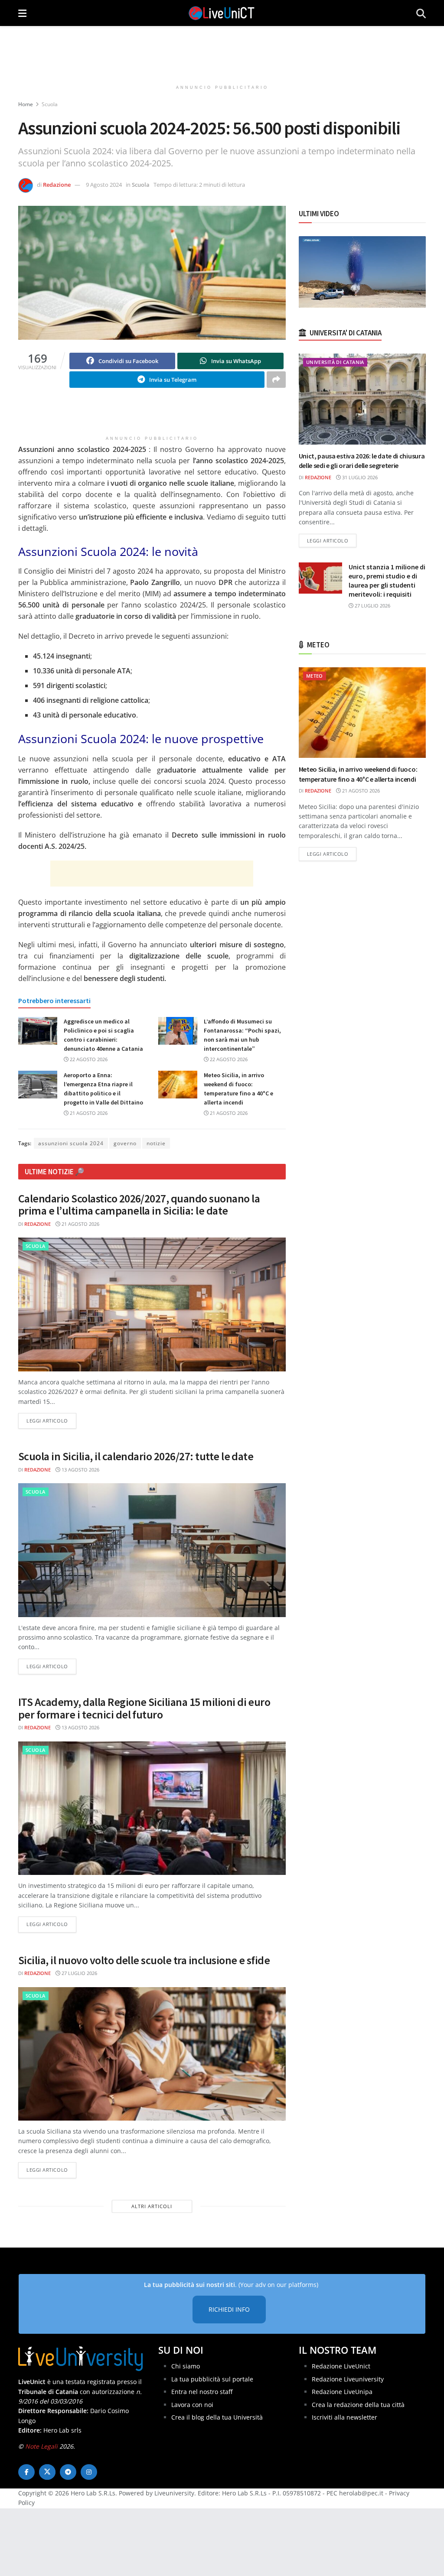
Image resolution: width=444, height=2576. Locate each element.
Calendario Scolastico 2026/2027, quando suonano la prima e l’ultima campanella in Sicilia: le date (139, 1205)
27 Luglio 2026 (79, 1973)
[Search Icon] (421, 13)
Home (26, 104)
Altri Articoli (152, 2206)
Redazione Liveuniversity (348, 2379)
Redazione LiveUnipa (342, 2392)
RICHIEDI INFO (229, 2309)
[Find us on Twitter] (47, 2472)
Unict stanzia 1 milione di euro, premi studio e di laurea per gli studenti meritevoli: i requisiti (387, 580)
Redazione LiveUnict (341, 2366)
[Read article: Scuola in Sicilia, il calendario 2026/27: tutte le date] (152, 1550)
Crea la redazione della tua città (358, 2405)
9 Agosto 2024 (104, 185)
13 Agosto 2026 (80, 1470)
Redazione (57, 185)
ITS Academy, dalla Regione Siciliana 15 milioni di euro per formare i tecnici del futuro (144, 1708)
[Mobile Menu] (22, 13)
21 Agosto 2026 (88, 1113)
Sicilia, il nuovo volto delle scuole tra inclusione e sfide (144, 1960)
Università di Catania (335, 362)
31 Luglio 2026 (359, 477)
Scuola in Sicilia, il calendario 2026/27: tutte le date (136, 1456)
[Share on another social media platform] (276, 380)
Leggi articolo (51, 1420)
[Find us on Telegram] (68, 2472)
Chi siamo (186, 2366)
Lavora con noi (192, 2405)
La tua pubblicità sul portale (212, 2379)
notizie (156, 1143)
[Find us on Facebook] (26, 2472)
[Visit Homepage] (222, 13)
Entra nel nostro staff (202, 2392)
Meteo (315, 676)
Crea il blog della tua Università (217, 2417)
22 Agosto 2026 (88, 1059)
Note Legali (41, 2446)
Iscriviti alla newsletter (344, 2417)
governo (125, 1143)
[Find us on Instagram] (89, 2472)
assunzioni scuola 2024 (71, 1143)
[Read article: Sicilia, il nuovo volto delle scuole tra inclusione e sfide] (152, 2054)
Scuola (50, 104)
